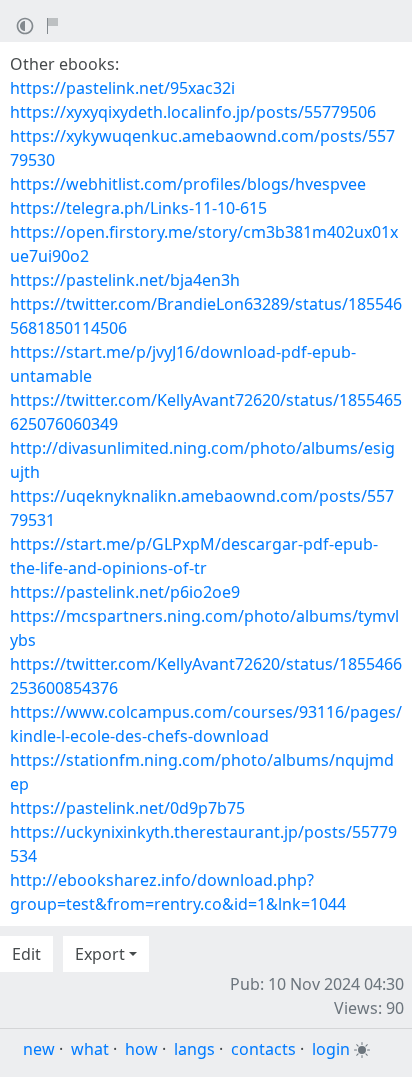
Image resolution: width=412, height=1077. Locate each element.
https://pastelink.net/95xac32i (122, 88)
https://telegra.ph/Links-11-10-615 (138, 208)
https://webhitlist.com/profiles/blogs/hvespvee (188, 184)
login (331, 1049)
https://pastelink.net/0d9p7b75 (127, 808)
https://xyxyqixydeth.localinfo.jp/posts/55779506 (193, 112)
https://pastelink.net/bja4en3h (125, 280)
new (39, 1049)
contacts (263, 1049)
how (141, 1049)
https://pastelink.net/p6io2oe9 (125, 592)
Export (100, 954)
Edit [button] (26, 954)
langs (194, 1049)
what (90, 1049)
